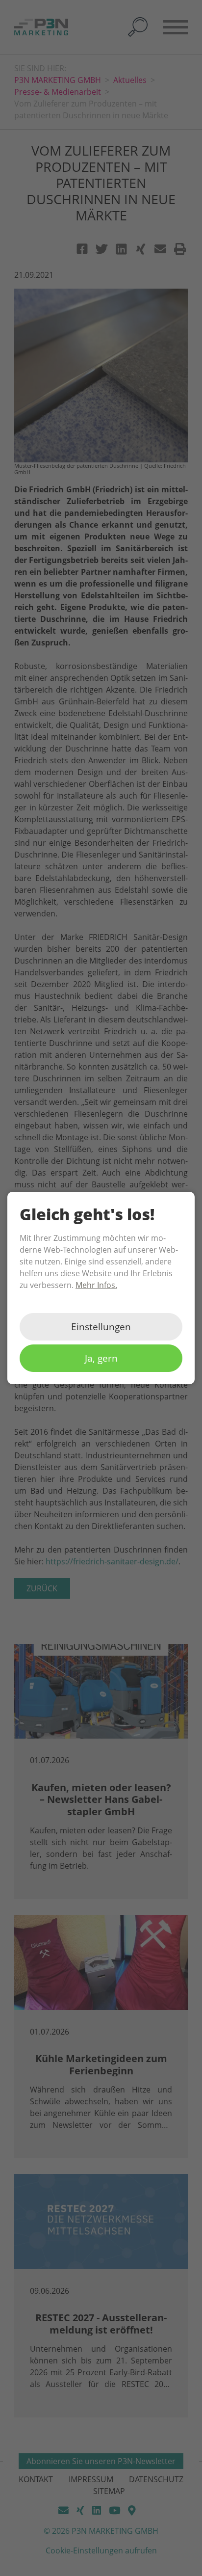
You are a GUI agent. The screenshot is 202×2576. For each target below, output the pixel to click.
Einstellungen (101, 1327)
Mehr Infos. (96, 1285)
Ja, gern (101, 1358)
